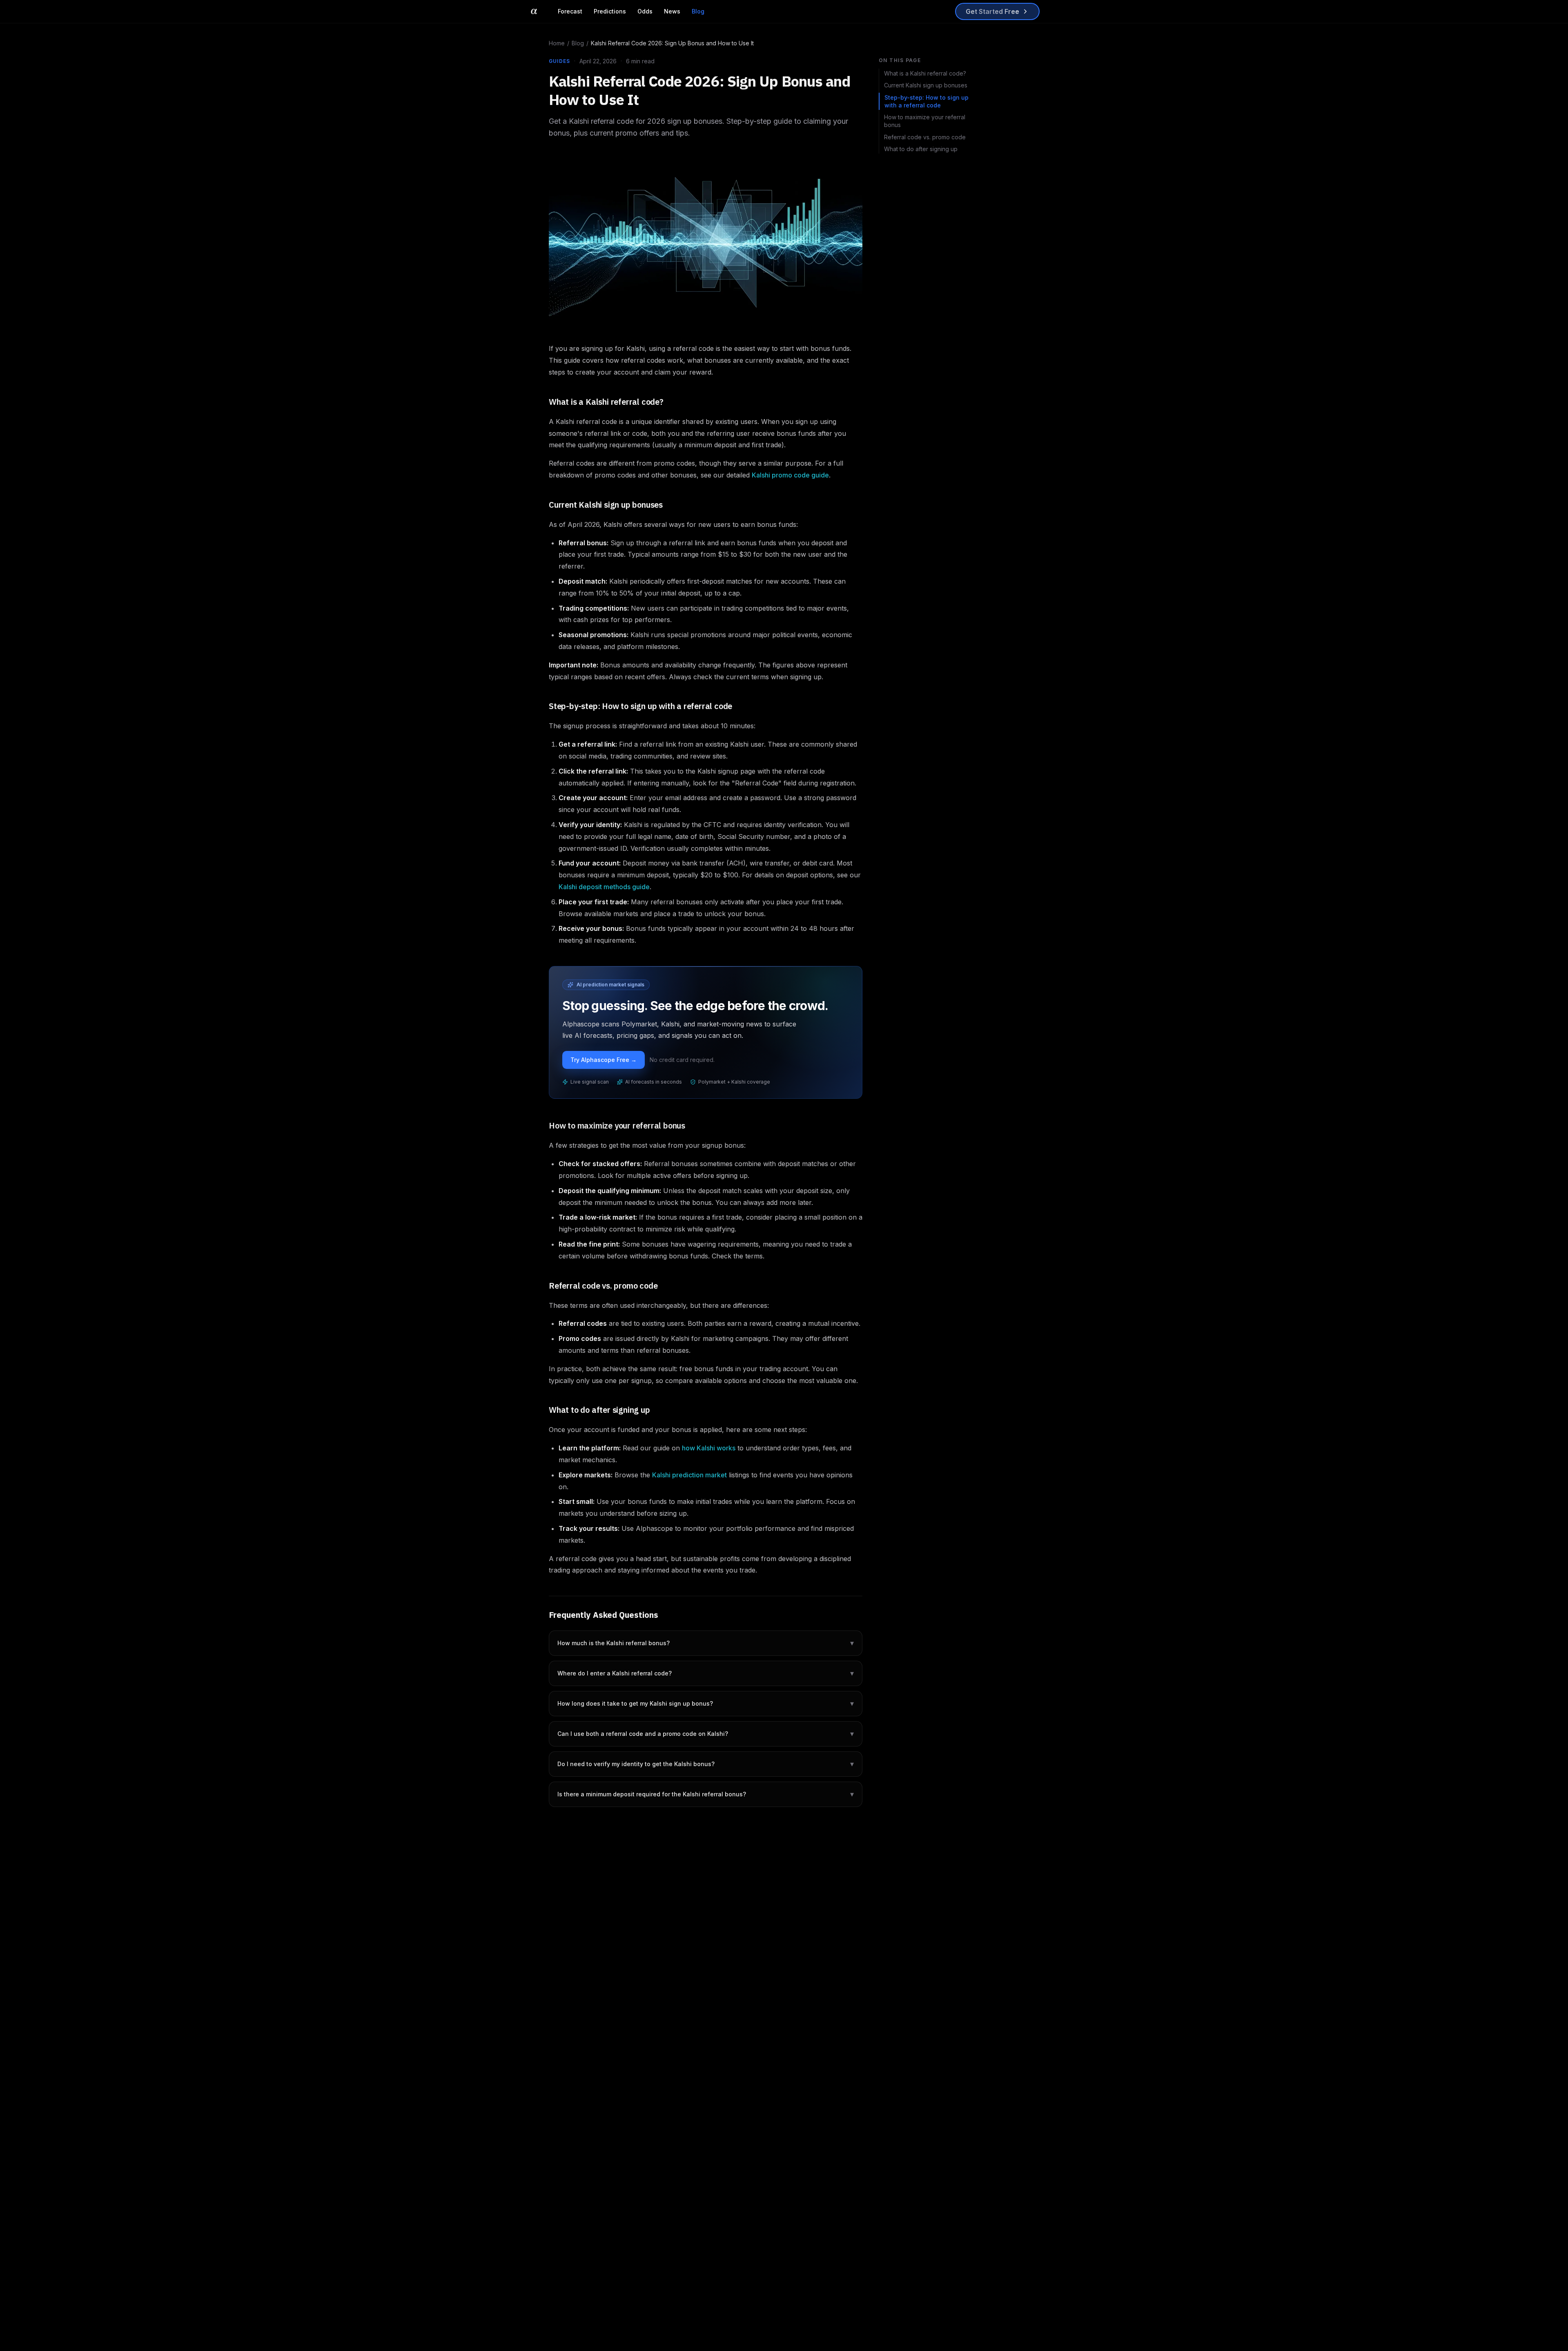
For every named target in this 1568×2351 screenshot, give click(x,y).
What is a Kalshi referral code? (925, 73)
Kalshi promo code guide (790, 475)
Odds (645, 11)
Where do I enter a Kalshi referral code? (706, 1673)
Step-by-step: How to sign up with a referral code (927, 101)
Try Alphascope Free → (604, 1060)
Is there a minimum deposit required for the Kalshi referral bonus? (706, 1794)
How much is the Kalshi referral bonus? (706, 1643)
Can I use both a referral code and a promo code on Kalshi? (706, 1734)
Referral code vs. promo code (925, 137)
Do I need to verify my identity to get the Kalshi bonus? (706, 1764)
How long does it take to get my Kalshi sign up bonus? (706, 1703)
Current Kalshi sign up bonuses (926, 85)
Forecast (570, 11)
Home (557, 43)
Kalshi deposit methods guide (604, 887)
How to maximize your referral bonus (925, 121)
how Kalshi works (709, 1448)
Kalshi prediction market (689, 1475)
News (672, 11)
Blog (698, 11)
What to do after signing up (921, 149)
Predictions (610, 11)
